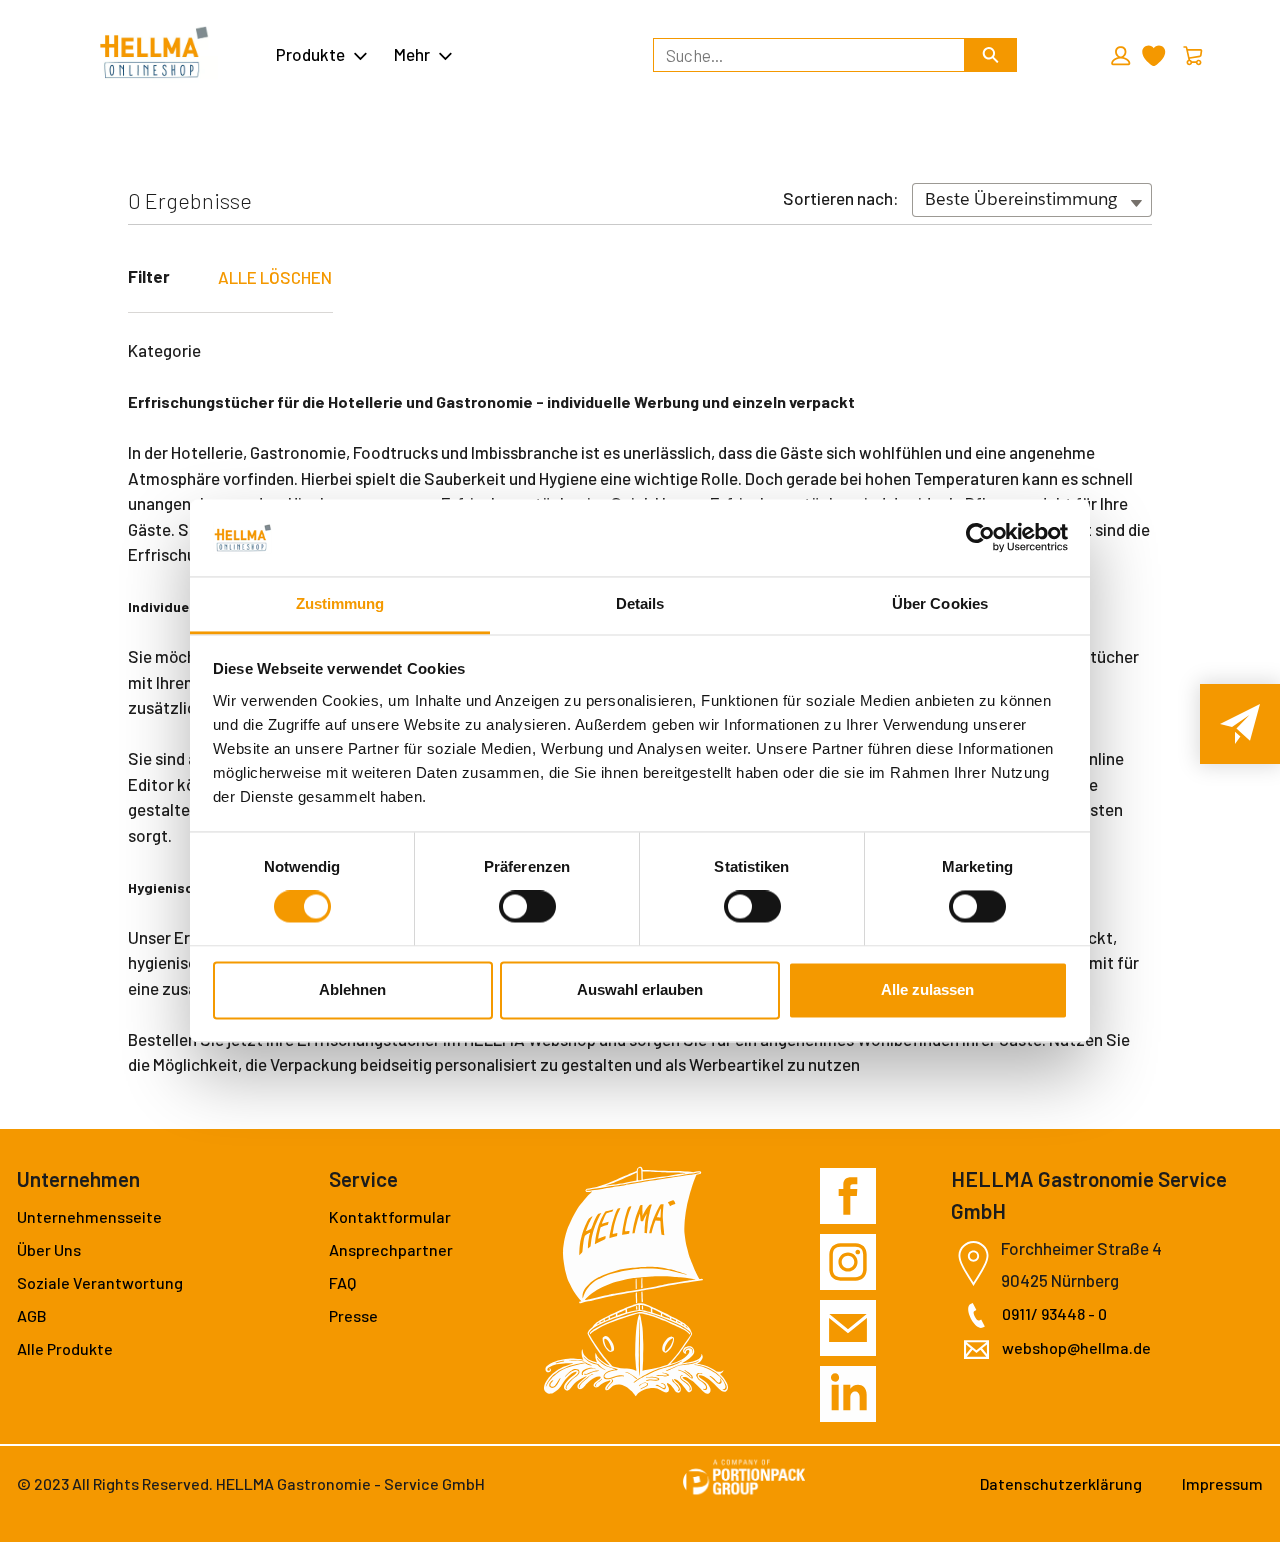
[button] (1118, 56)
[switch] (527, 907)
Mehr (412, 54)
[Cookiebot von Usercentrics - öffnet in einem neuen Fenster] (980, 538)
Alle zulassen (927, 989)
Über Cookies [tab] (940, 603)
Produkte (310, 54)
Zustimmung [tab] (340, 603)
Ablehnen (352, 989)
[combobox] (800, 55)
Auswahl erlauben (640, 989)
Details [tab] (640, 603)
